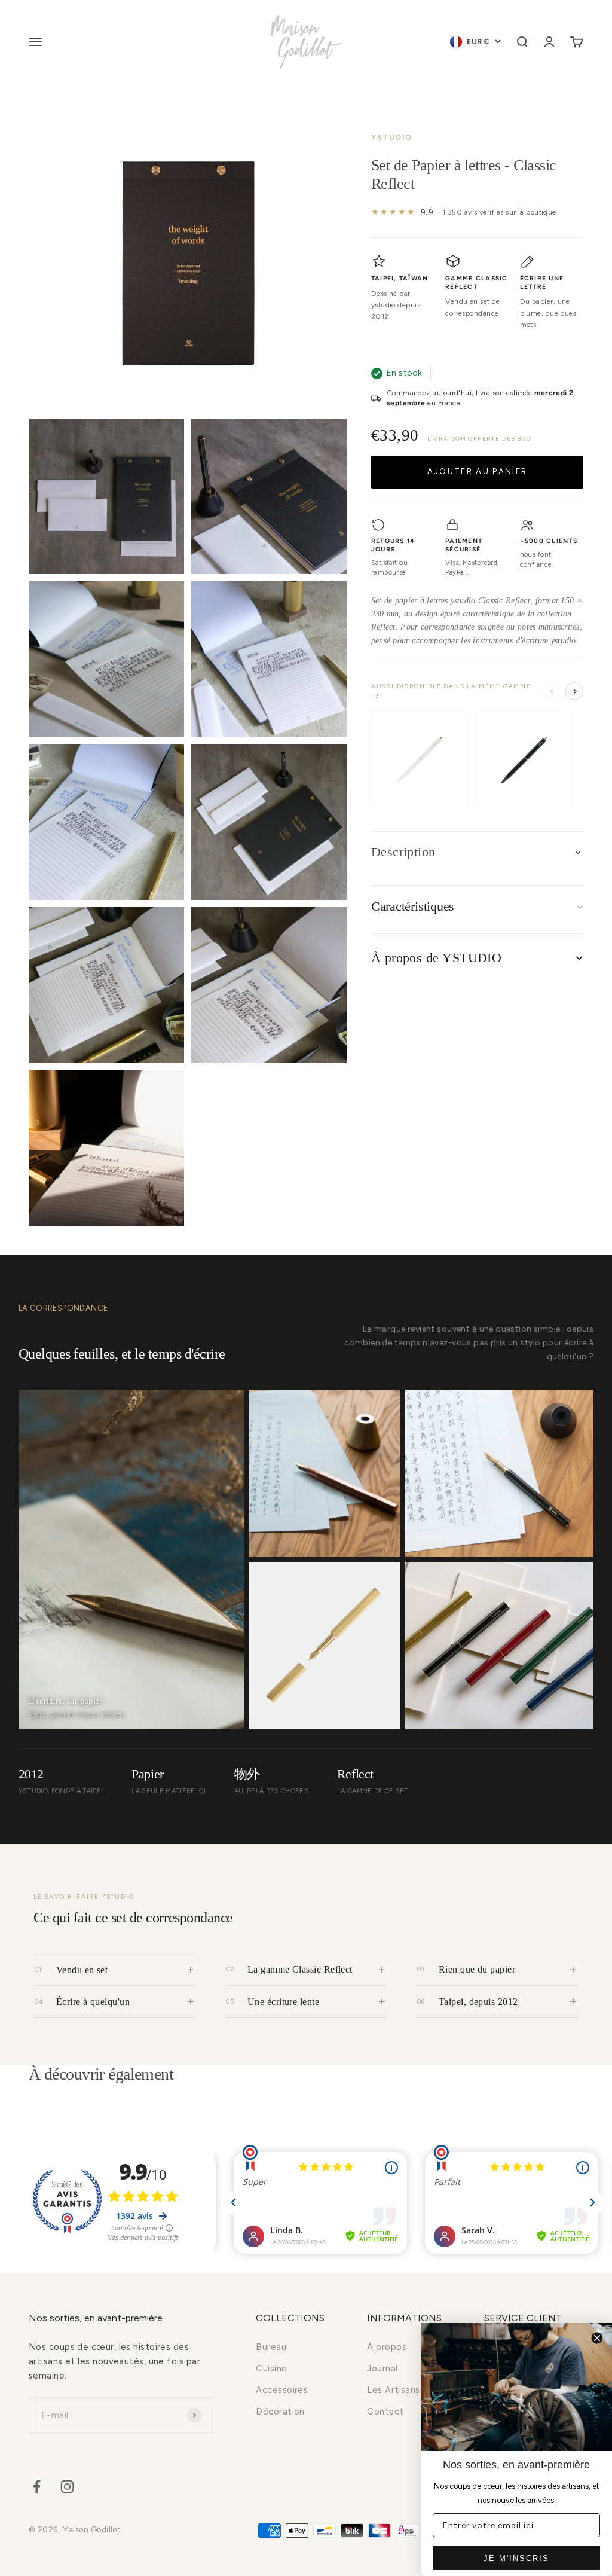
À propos (387, 2347)
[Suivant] (574, 691)
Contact (385, 2412)
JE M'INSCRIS (516, 2558)
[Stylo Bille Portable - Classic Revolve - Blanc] (419, 760)
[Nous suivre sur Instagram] (67, 2487)
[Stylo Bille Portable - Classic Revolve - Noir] (524, 760)
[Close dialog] (597, 2338)
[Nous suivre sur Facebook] (37, 2487)
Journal (382, 2369)
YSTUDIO (392, 137)
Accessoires (282, 2390)
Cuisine (271, 2369)
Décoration (280, 2412)
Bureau (271, 2347)
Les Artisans (393, 2390)
